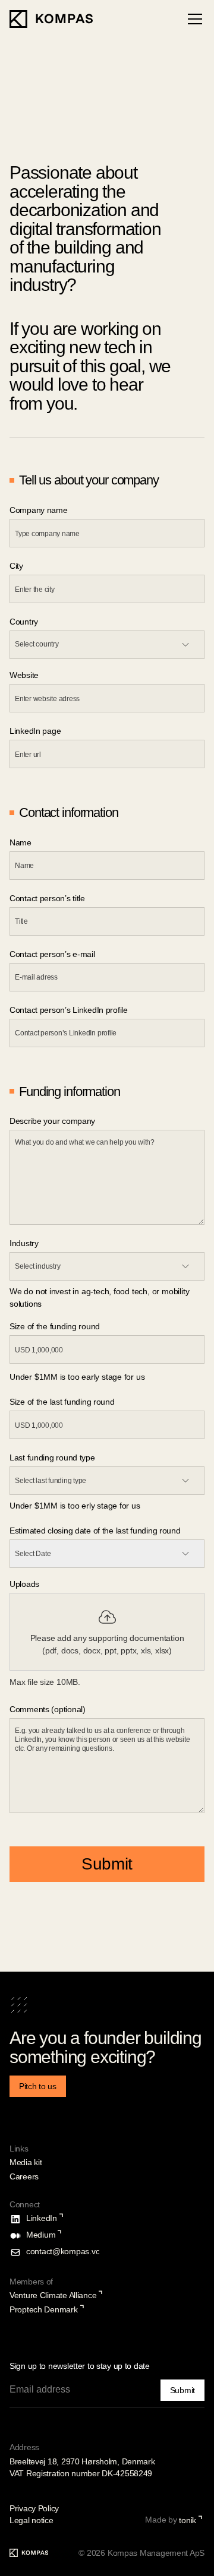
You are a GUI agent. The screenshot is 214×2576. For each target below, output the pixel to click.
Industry (24, 1243)
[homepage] (51, 19)
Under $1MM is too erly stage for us (75, 1506)
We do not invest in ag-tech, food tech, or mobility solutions (99, 1297)
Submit (107, 1864)
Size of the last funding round (62, 1402)
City (16, 566)
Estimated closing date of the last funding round (95, 1531)
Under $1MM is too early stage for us (77, 1377)
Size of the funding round (55, 1326)
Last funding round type (52, 1457)
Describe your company (52, 1121)
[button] (193, 19)
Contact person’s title (47, 898)
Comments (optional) (48, 1709)
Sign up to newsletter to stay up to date (80, 2366)
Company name (39, 510)
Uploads (24, 1584)
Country (24, 622)
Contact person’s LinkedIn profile (69, 1010)
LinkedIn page (35, 731)
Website (24, 675)
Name (21, 842)
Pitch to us (38, 2086)
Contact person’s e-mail (52, 954)
